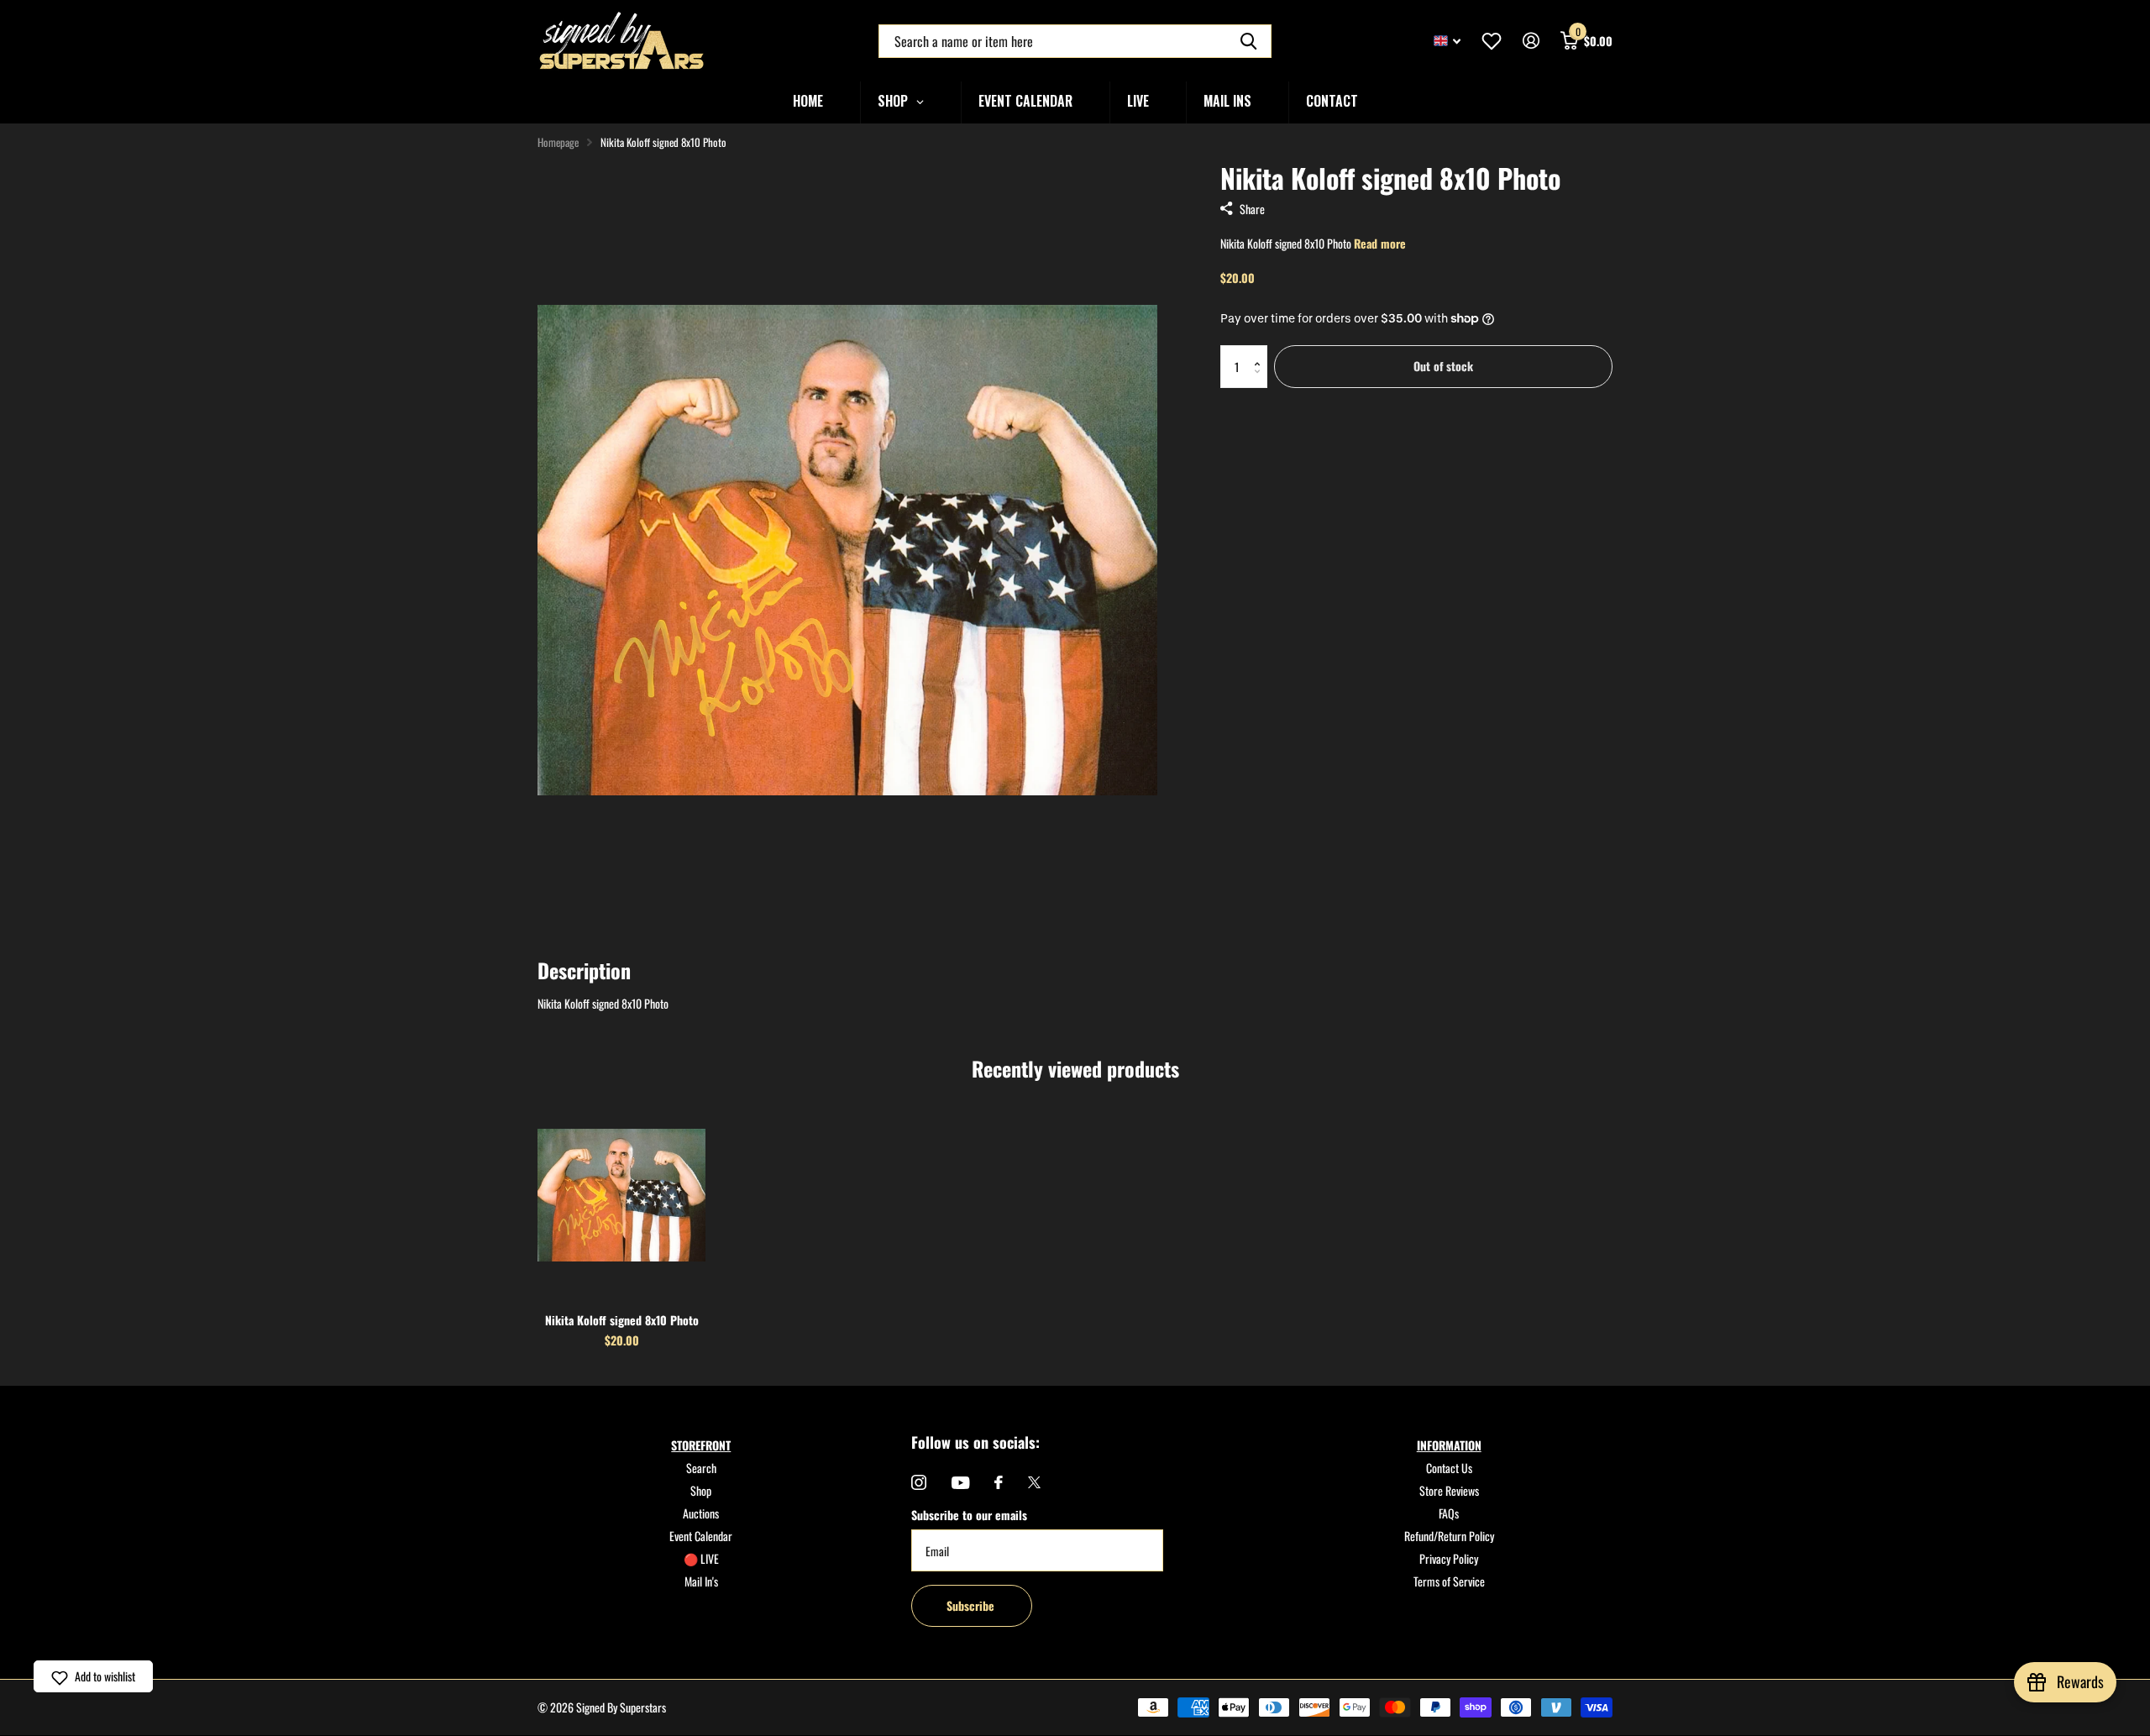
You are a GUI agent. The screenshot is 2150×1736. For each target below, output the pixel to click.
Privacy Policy (1449, 1558)
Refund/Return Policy (1449, 1536)
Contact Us (1449, 1468)
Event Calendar (701, 1536)
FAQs (1449, 1513)
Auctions (701, 1513)
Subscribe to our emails (969, 1515)
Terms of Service (1449, 1581)
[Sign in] (1531, 41)
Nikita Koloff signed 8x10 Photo (622, 1320)
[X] (1034, 1482)
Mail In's (701, 1581)
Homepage (558, 142)
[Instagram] (919, 1482)
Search (701, 1468)
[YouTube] (960, 1483)
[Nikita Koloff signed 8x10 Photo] (621, 1195)
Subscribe (972, 1605)
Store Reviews (1449, 1490)
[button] (1261, 351)
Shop (701, 1490)
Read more (1380, 243)
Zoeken (1248, 41)
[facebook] (999, 1482)
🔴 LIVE (701, 1558)
